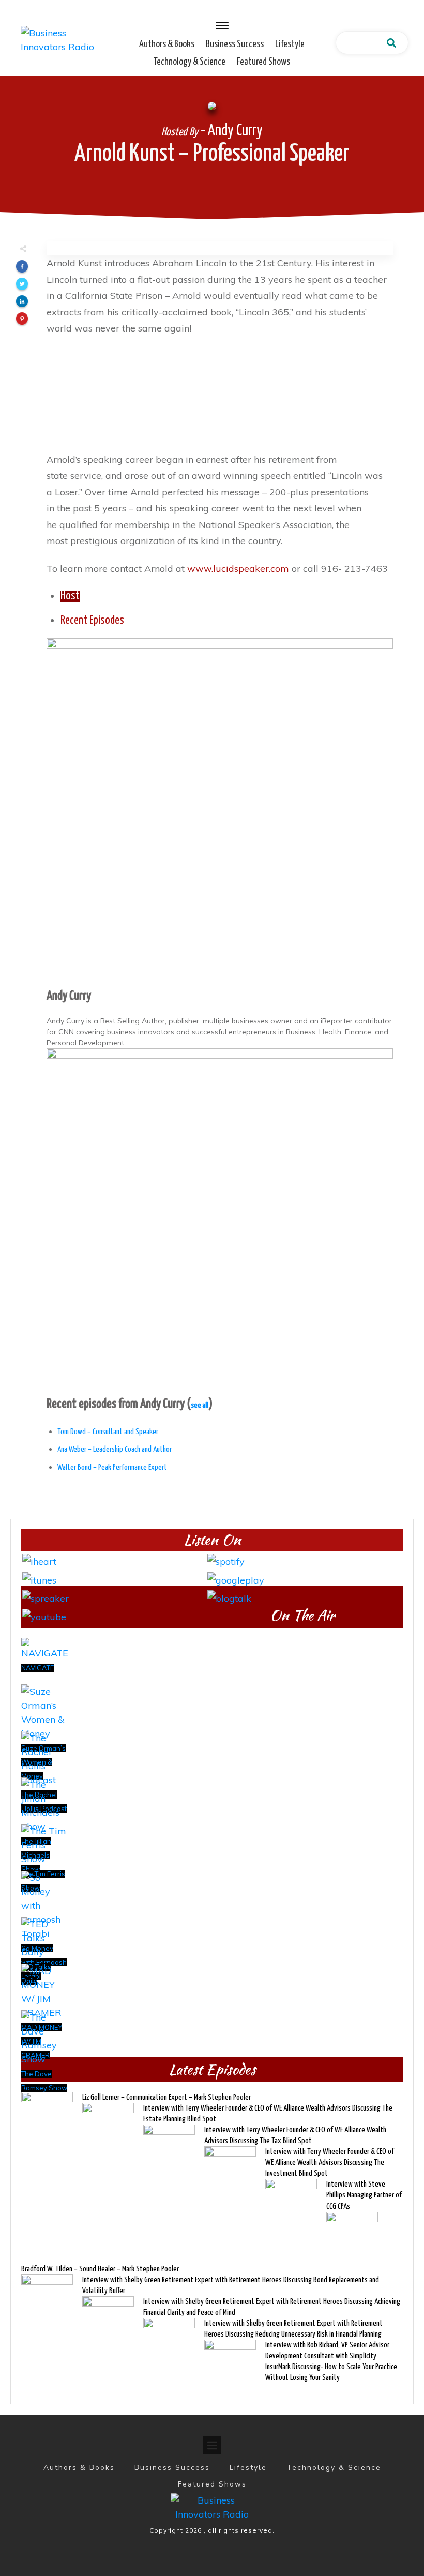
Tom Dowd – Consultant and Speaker (108, 1432)
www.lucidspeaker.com (238, 569)
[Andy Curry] (220, 811)
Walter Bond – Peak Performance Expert (112, 1467)
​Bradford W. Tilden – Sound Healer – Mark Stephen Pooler (100, 2269)
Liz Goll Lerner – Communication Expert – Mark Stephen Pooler (166, 2097)
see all (200, 1405)
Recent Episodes (92, 621)
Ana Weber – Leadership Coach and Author (115, 1449)
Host (70, 596)
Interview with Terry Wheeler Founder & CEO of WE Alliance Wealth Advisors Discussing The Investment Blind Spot (330, 2163)
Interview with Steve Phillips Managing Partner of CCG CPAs (364, 2195)
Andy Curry (69, 996)
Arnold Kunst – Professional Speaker (212, 154)
